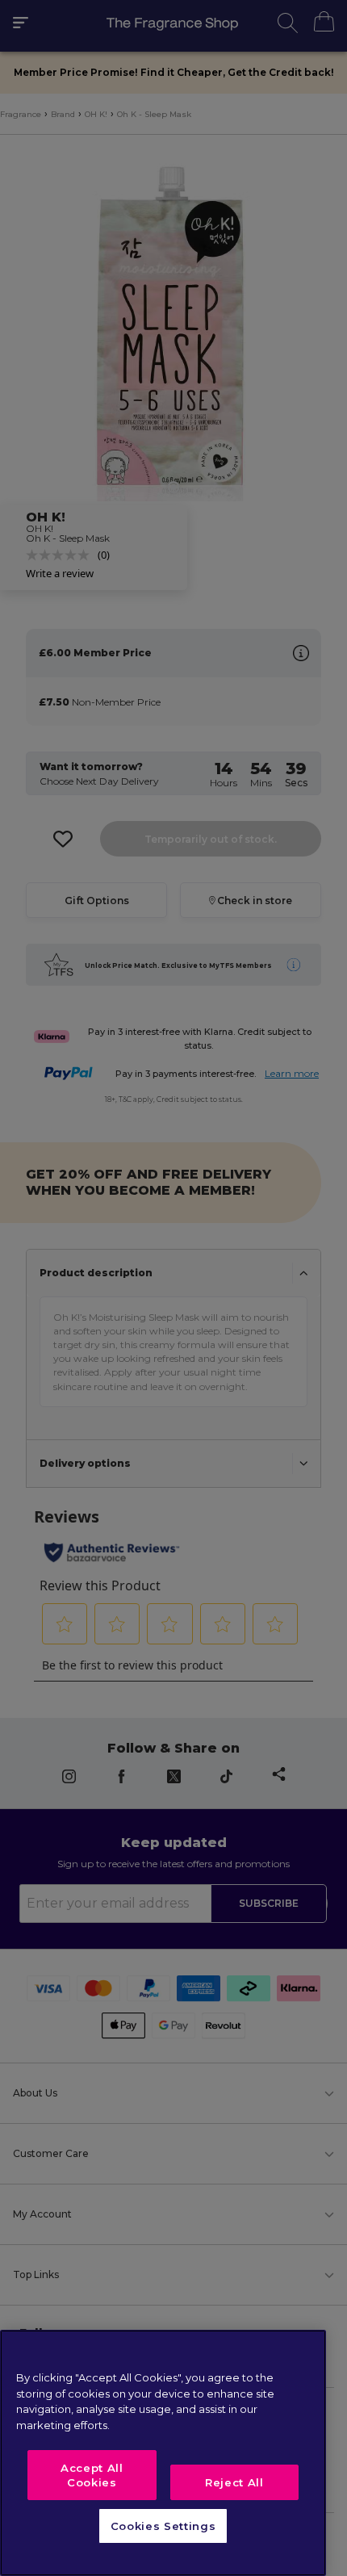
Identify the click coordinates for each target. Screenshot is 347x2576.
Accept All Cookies (92, 2475)
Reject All (234, 2482)
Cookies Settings (163, 2526)
